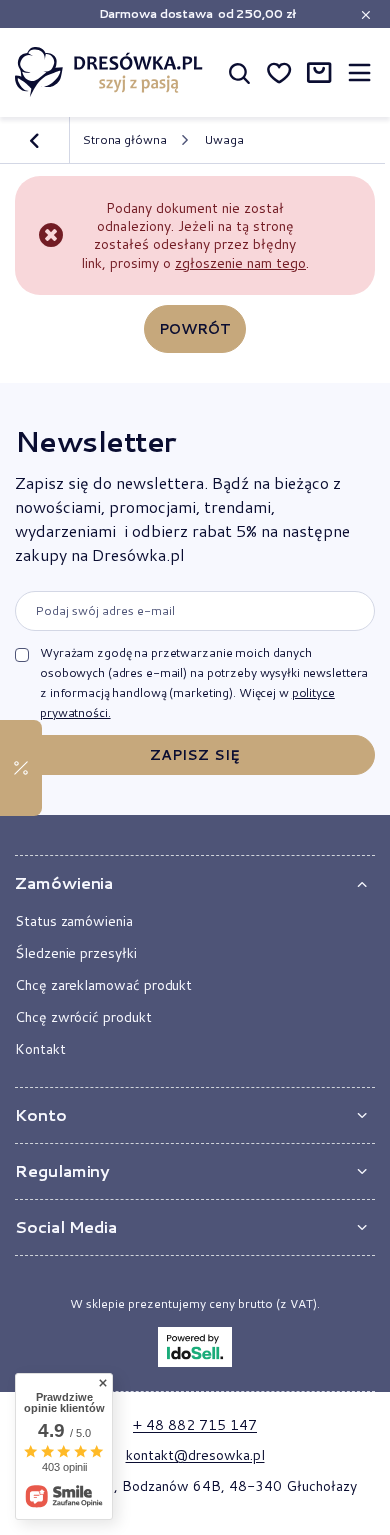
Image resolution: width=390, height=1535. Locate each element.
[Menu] (359, 72)
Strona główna (124, 139)
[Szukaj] (239, 72)
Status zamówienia (74, 921)
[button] (195, 883)
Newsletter (95, 441)
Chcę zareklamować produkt (103, 985)
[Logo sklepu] (109, 71)
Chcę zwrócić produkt (83, 1017)
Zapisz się (195, 755)
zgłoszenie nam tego (240, 263)
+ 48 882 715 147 (195, 1425)
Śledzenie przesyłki (76, 953)
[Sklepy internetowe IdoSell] (195, 1347)
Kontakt (40, 1049)
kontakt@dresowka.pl (195, 1455)
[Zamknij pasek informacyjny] (365, 14)
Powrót (195, 329)
